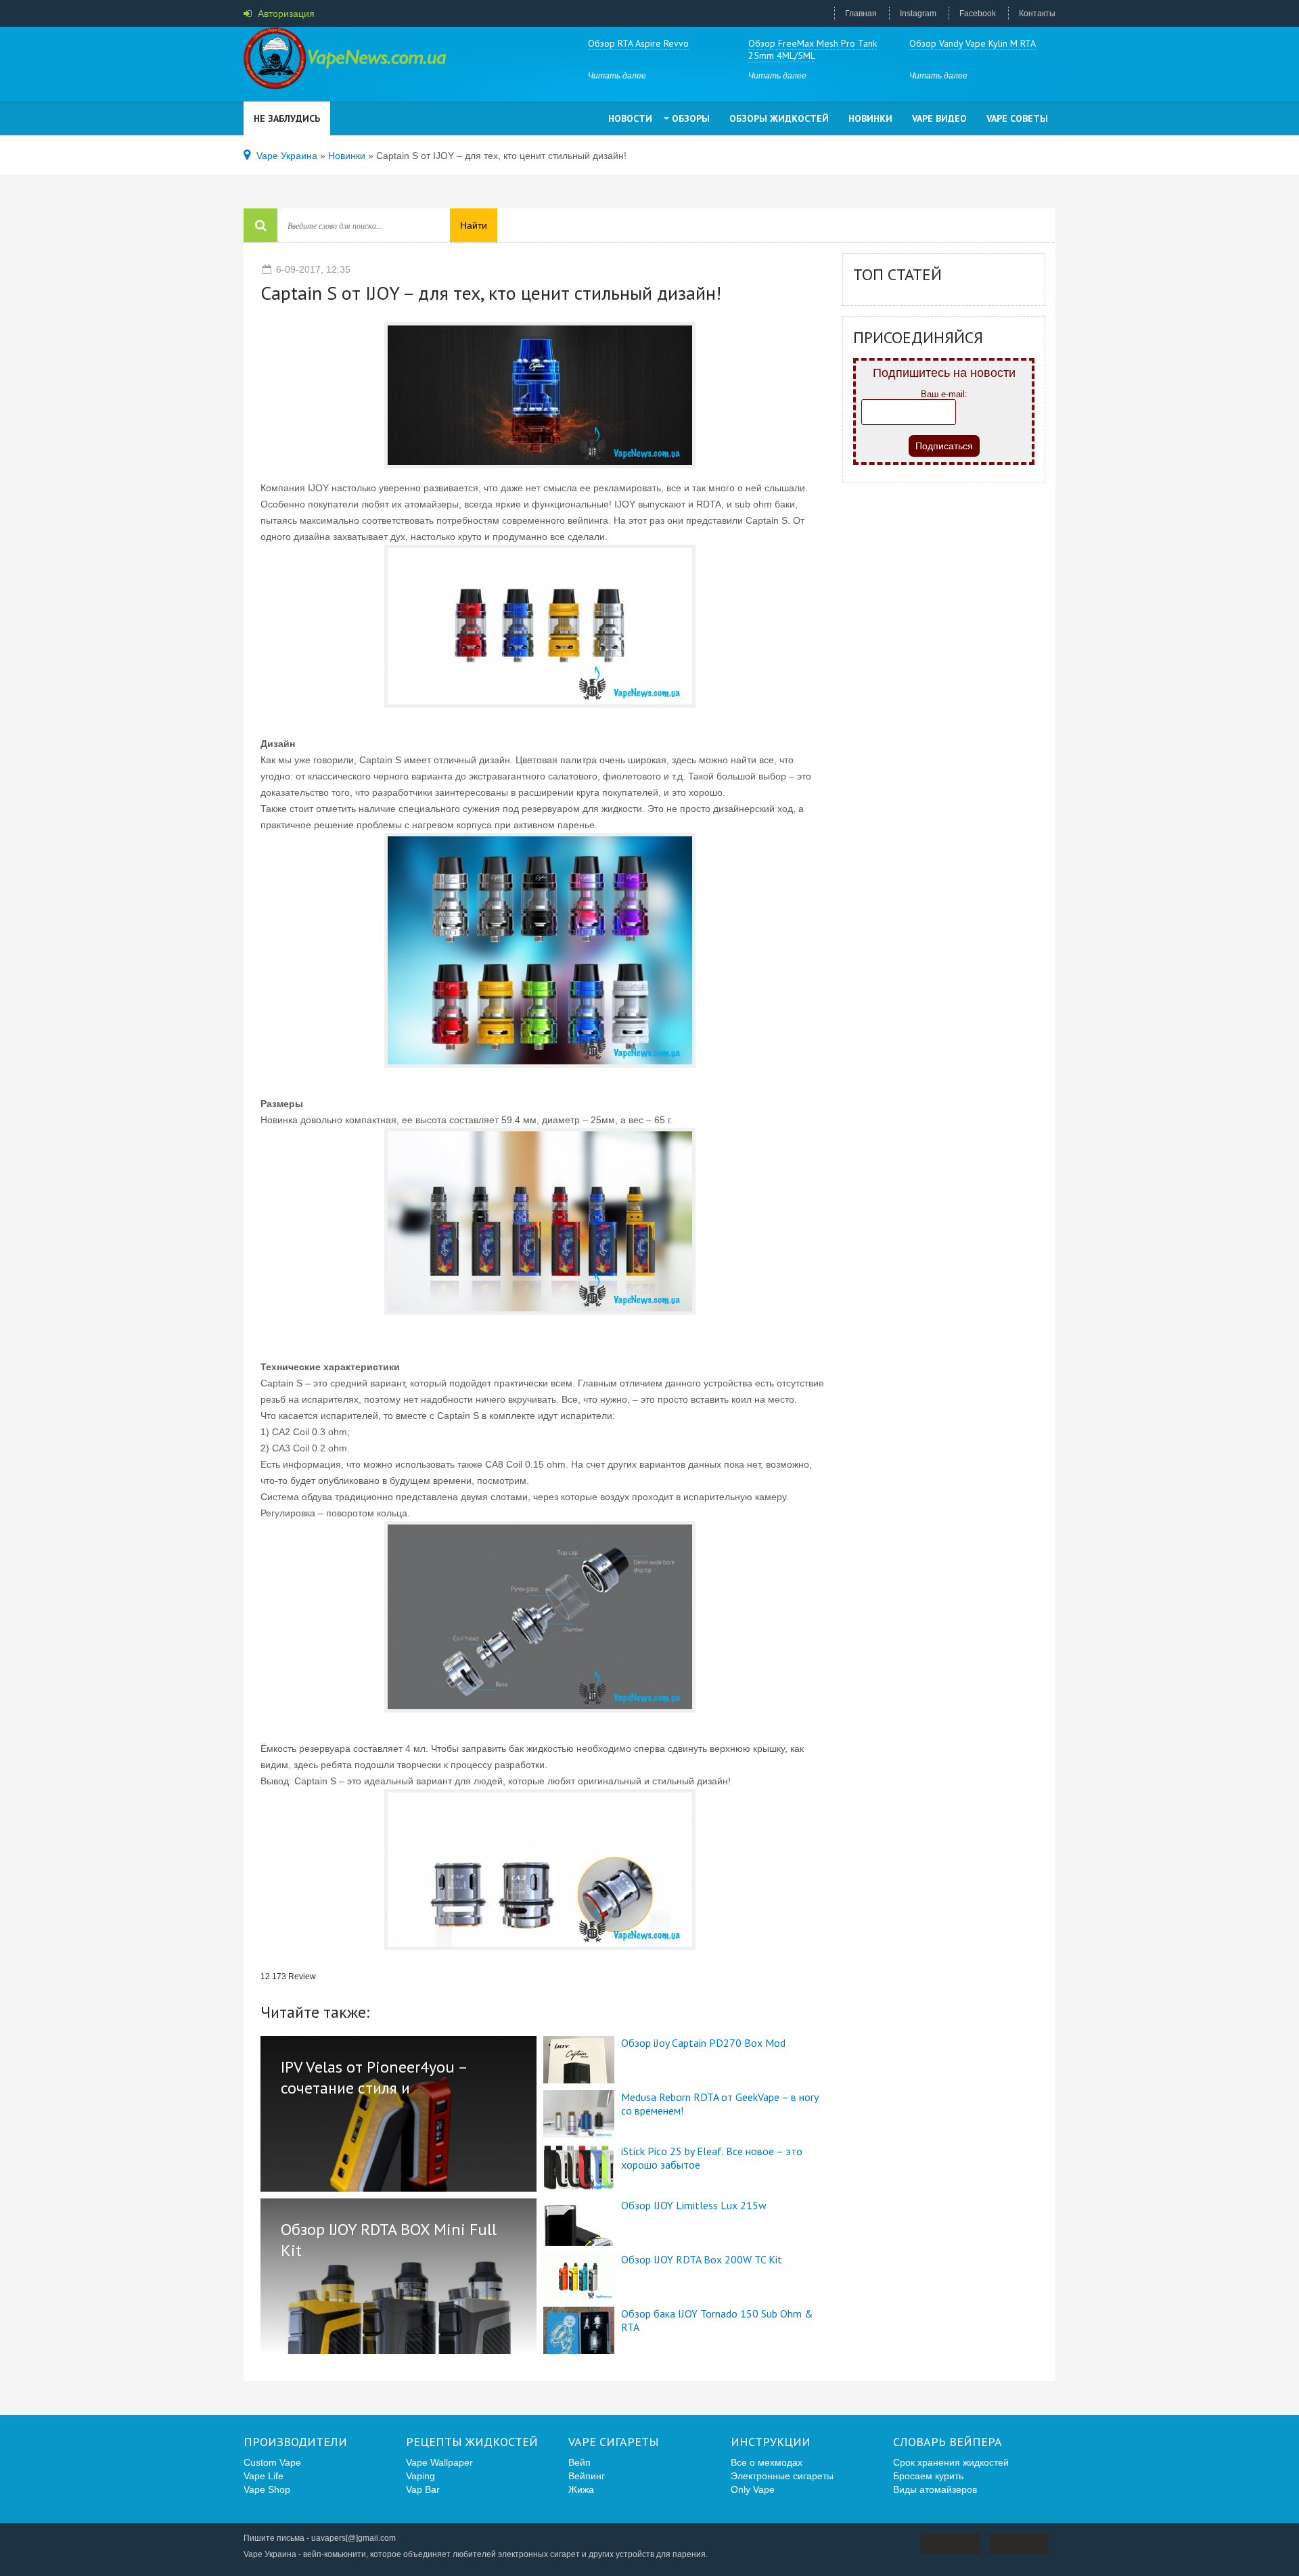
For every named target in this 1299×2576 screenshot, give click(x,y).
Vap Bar (423, 2489)
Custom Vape (272, 2462)
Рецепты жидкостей (472, 2442)
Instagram (918, 14)
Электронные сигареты (782, 2476)
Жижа (581, 2489)
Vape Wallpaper (439, 2462)
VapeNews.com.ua (345, 61)
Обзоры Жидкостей (779, 118)
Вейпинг (587, 2476)
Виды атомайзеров (935, 2489)
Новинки (870, 118)
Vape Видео (939, 118)
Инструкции (771, 2442)
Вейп (579, 2462)
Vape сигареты (614, 2442)
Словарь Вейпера (948, 2442)
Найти (474, 225)
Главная (861, 14)
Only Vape (753, 2489)
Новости (630, 118)
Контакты (1037, 14)
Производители (295, 2442)
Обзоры (691, 118)
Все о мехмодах (767, 2462)
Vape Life (264, 2476)
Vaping (420, 2476)
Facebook (978, 14)
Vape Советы (1017, 118)
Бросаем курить (928, 2476)
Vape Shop (267, 2489)
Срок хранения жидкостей (951, 2462)
